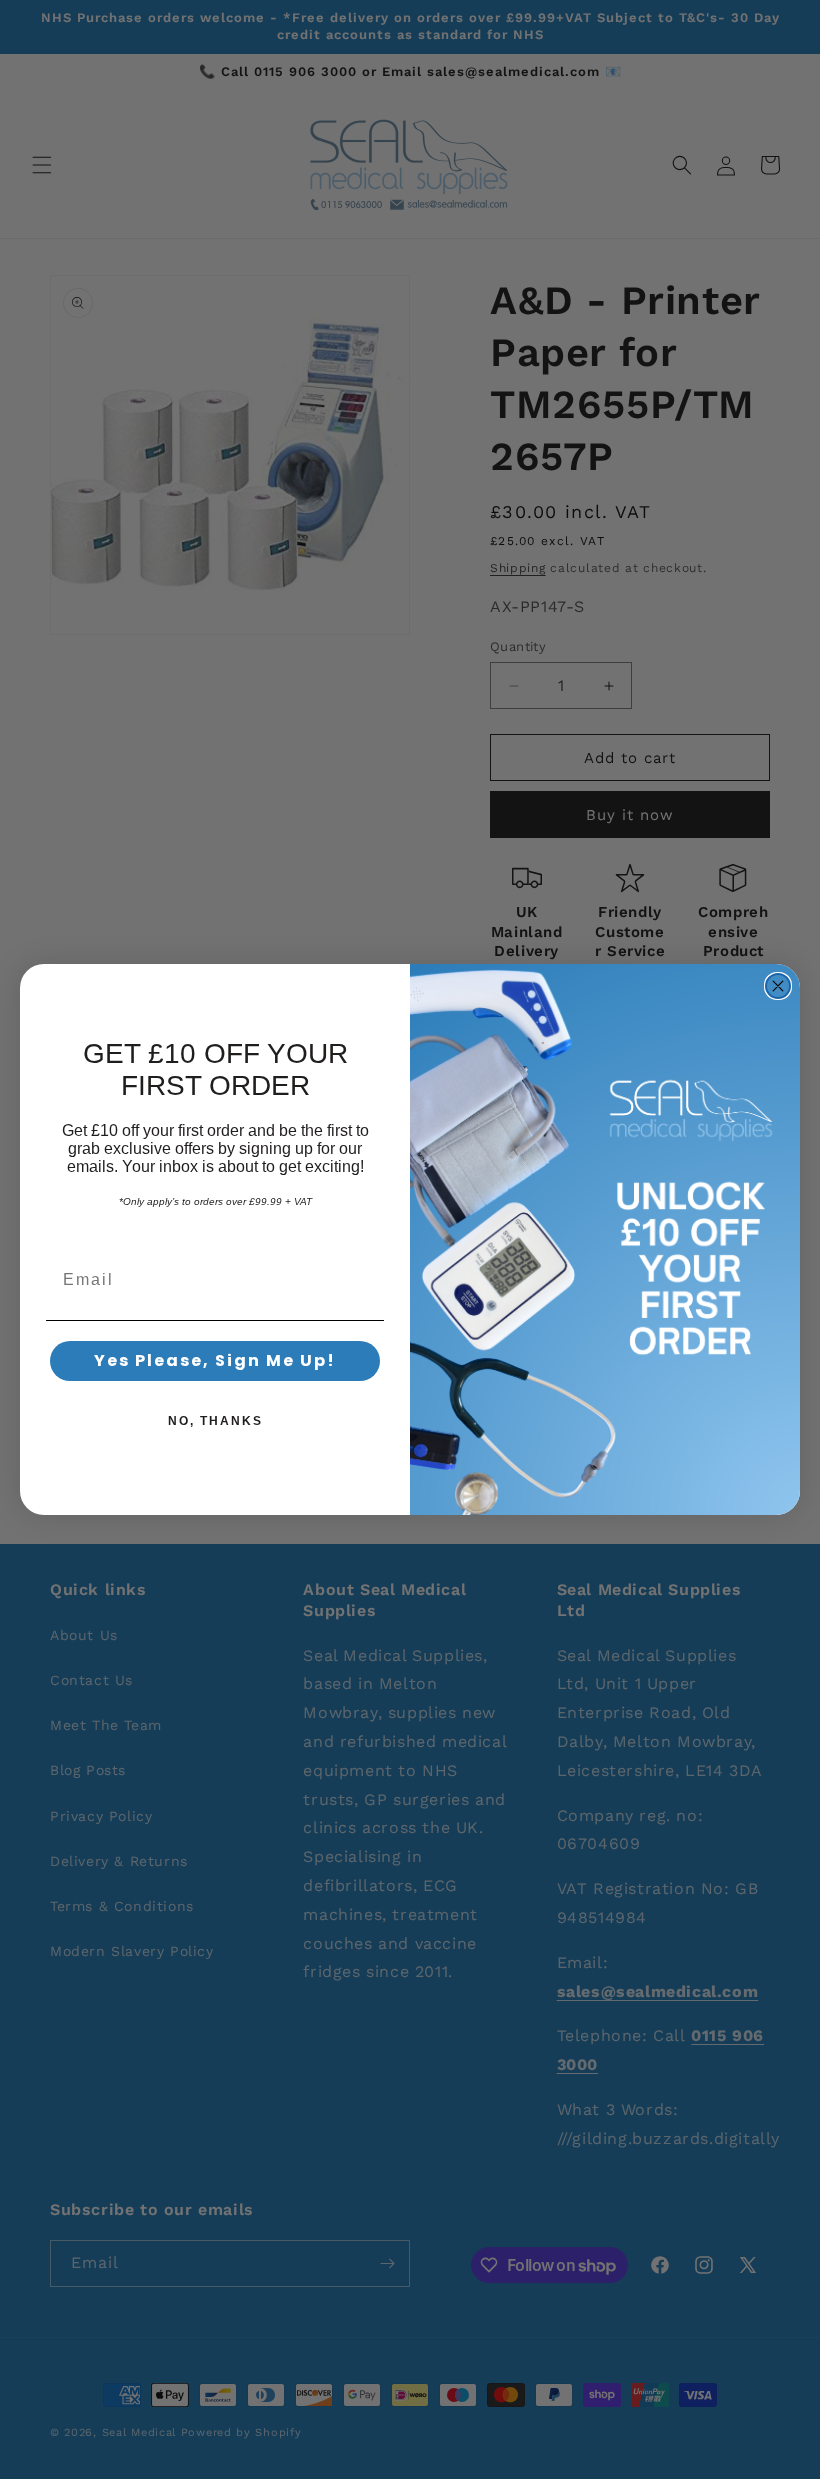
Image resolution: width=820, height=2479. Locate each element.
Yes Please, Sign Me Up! (215, 1360)
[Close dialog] (778, 986)
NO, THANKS (215, 1421)
